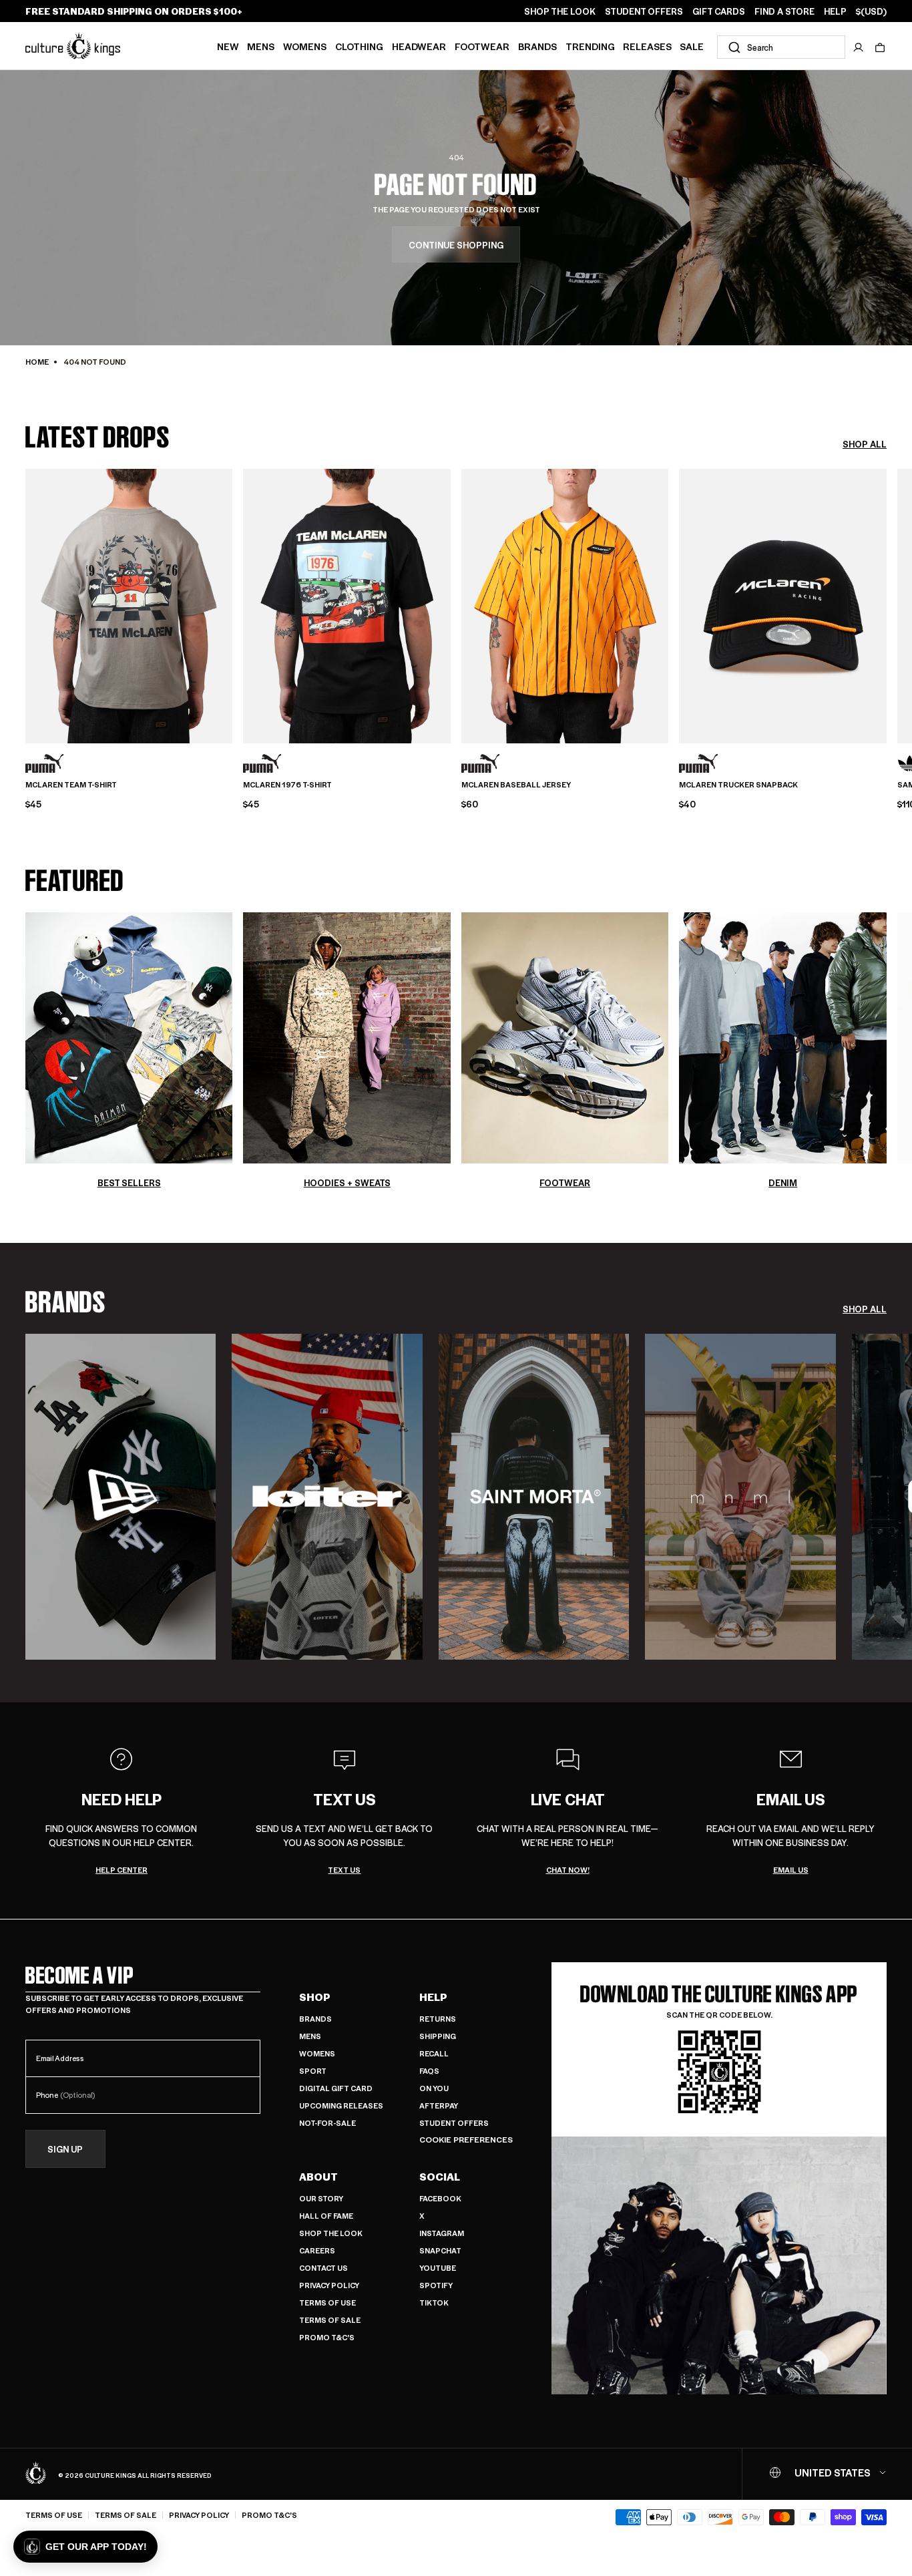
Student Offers (454, 2123)
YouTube (438, 2268)
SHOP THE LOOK (560, 11)
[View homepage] (73, 45)
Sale (692, 46)
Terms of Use (327, 2303)
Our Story (321, 2198)
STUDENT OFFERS (644, 11)
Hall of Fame (326, 2216)
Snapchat (440, 2250)
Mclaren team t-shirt (71, 785)
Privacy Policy (329, 2285)
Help (433, 1997)
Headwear (419, 46)
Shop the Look (331, 2233)
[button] (880, 47)
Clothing (359, 46)
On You (434, 2088)
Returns (438, 2019)
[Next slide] (887, 604)
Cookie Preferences (466, 2140)
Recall (434, 2053)
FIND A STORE (784, 11)
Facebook (440, 2198)
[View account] (859, 47)
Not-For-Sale (327, 2123)
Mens (261, 46)
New (228, 46)
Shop (315, 1997)
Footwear (482, 46)
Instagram (442, 2233)
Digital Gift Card (336, 2088)
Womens (305, 46)
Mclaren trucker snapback (738, 785)
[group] (121, 1497)
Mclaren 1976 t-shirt (287, 785)
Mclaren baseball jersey (516, 785)
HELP (835, 11)
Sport (313, 2071)
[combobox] (781, 47)
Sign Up (65, 2149)
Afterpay (439, 2105)
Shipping (438, 2036)
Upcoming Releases (341, 2105)
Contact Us (323, 2268)
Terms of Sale (330, 2320)
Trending (590, 46)
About (318, 2177)
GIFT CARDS (719, 11)
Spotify (436, 2285)
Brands (537, 46)
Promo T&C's (327, 2337)
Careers (317, 2250)
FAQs (429, 2071)
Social (440, 2177)
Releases (647, 46)
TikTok (434, 2303)
